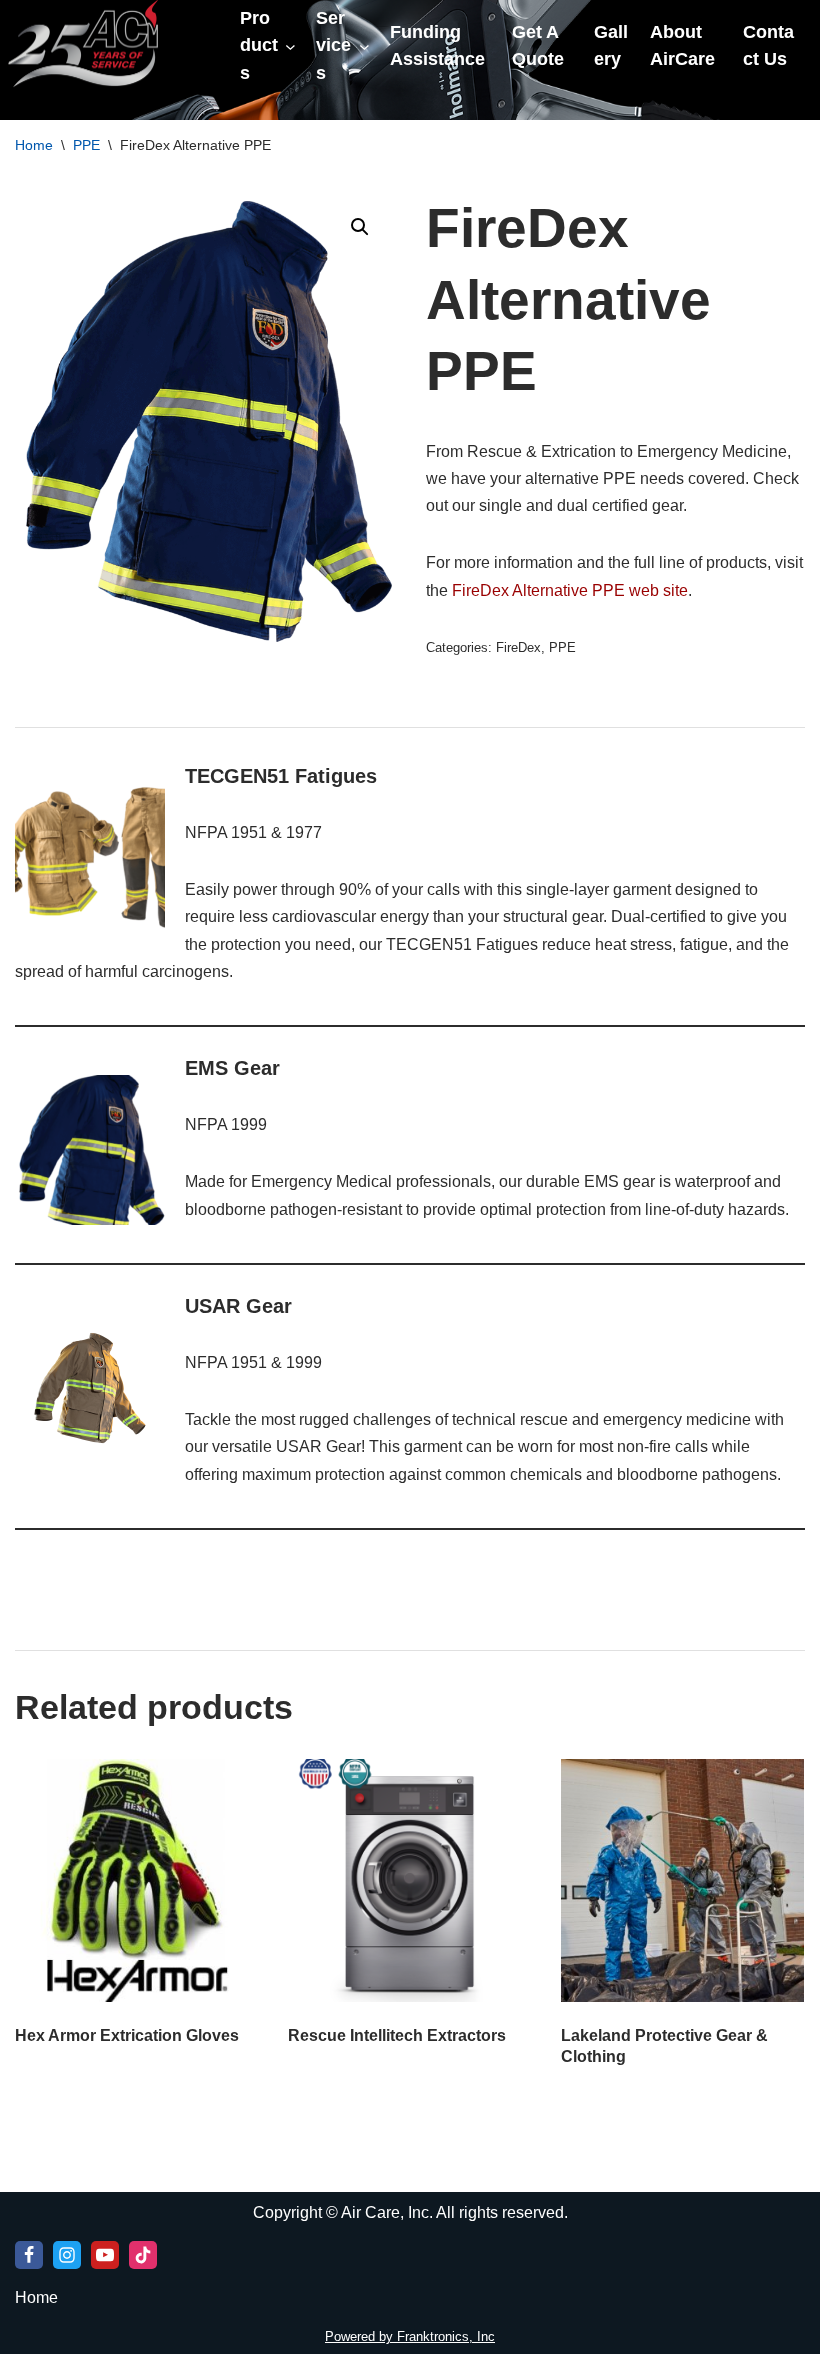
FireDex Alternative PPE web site (570, 590)
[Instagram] (67, 2255)
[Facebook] (29, 2255)
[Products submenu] (290, 46)
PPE (86, 145)
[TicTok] (143, 2255)
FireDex (518, 647)
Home (34, 145)
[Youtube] (105, 2255)
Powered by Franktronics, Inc (410, 2336)
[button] (360, 227)
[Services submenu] (364, 46)
